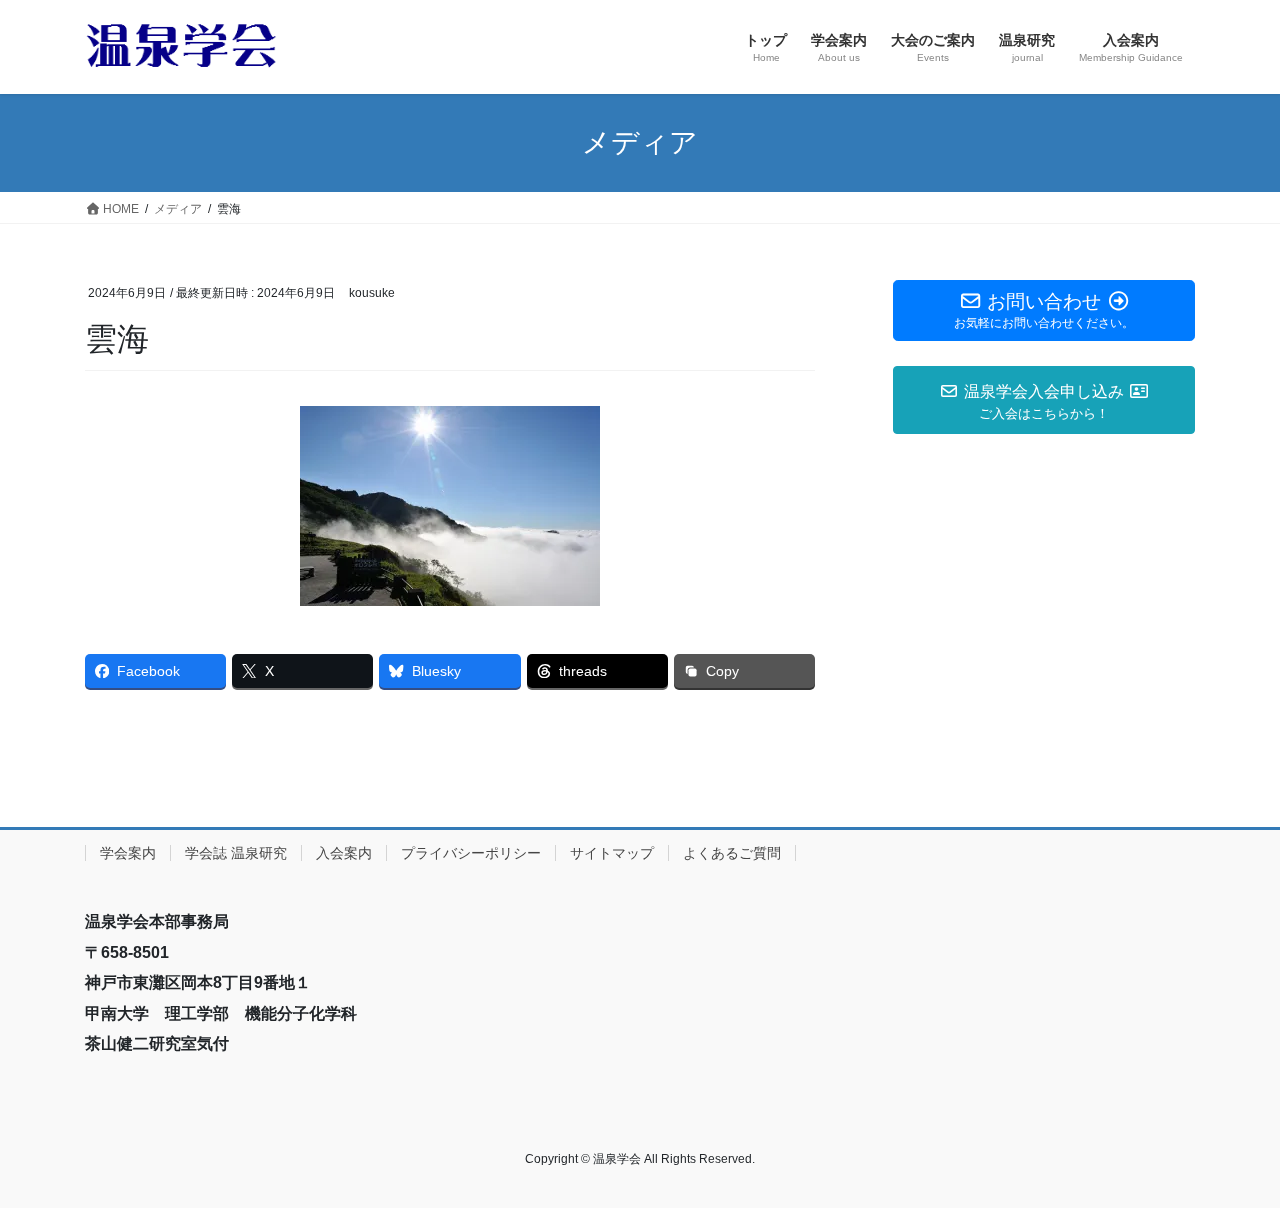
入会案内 (344, 853)
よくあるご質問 (732, 853)
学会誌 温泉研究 (236, 853)
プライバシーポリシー (471, 853)
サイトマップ (612, 853)
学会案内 (128, 853)
